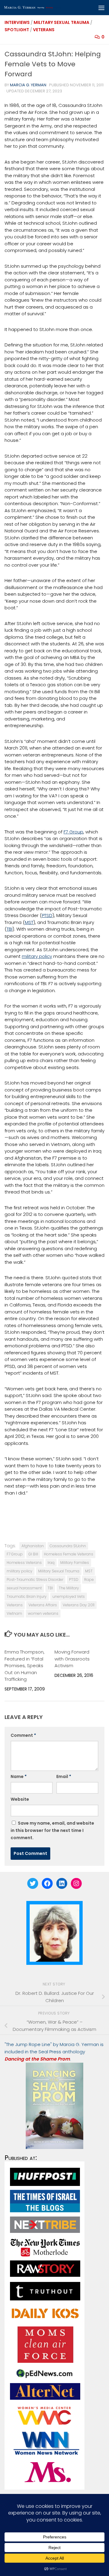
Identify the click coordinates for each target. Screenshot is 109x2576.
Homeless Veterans (24, 1563)
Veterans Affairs (43, 1605)
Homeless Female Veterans (69, 1554)
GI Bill (33, 1554)
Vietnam (14, 1613)
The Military (69, 1588)
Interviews (17, 22)
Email (64, 1776)
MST (29, 922)
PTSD (47, 915)
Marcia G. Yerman (28, 85)
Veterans (44, 30)
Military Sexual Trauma (61, 22)
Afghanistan (33, 1546)
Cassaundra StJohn (68, 1546)
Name (19, 1776)
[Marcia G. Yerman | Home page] (43, 8)
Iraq (51, 1563)
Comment (23, 1735)
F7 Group (73, 832)
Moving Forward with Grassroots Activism (72, 1659)
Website (20, 1799)
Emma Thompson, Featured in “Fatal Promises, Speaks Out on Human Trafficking (25, 1665)
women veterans (43, 1613)
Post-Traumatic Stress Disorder (35, 1579)
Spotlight (17, 30)
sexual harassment (24, 1588)
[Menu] (101, 8)
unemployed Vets (69, 1596)
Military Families (75, 1563)
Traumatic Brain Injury (27, 1596)
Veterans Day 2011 (79, 1605)
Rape (89, 1579)
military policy (37, 956)
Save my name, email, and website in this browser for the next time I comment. (52, 1830)
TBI (10, 929)
